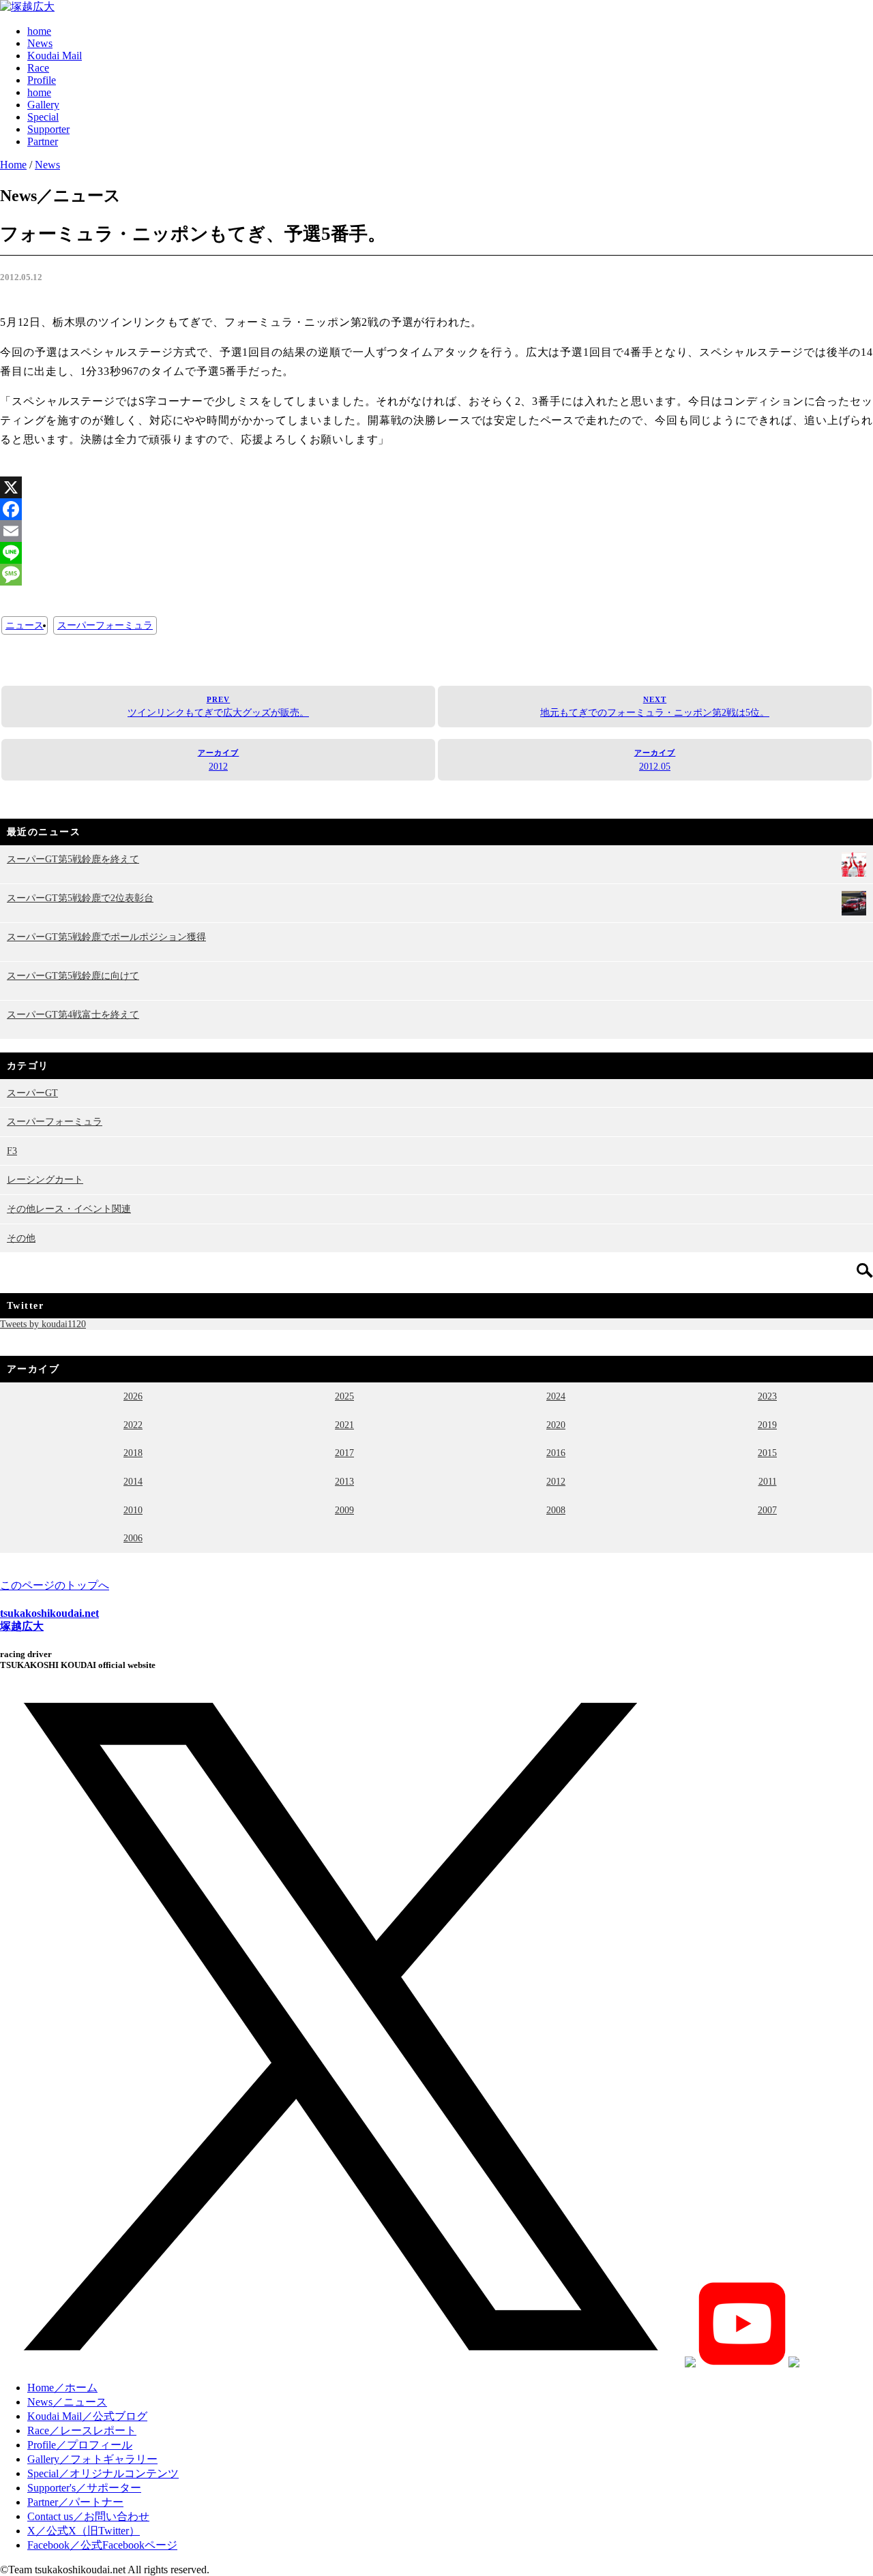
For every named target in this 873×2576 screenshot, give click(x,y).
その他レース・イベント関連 (69, 1209)
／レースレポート (82, 2430)
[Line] (436, 553)
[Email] (436, 531)
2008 (556, 1510)
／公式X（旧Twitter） (84, 2531)
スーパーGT (32, 1093)
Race (38, 68)
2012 (219, 760)
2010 (133, 1510)
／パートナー (75, 2502)
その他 (21, 1238)
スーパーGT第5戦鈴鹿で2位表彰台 (80, 898)
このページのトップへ (55, 1585)
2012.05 (655, 760)
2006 (133, 1538)
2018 (133, 1453)
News (40, 43)
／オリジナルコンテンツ (103, 2473)
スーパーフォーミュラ (105, 625)
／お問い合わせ (88, 2516)
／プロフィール (80, 2445)
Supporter (48, 129)
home (39, 31)
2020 (556, 1425)
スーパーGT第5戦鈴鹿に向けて (73, 975)
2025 (344, 1396)
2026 (133, 1396)
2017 (344, 1453)
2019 (767, 1425)
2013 (344, 1481)
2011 (768, 1481)
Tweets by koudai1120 (43, 1324)
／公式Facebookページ (102, 2545)
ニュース (25, 625)
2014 (133, 1481)
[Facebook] (436, 509)
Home (13, 165)
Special (43, 117)
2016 (556, 1453)
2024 (556, 1396)
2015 (767, 1453)
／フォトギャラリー (92, 2459)
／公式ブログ (87, 2416)
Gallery (43, 105)
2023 (767, 1396)
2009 (344, 1510)
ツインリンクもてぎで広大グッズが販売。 (218, 707)
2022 (133, 1425)
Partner (43, 141)
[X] (436, 487)
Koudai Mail (55, 56)
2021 (344, 1425)
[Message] (436, 575)
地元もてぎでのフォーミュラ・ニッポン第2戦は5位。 (655, 707)
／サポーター (84, 2488)
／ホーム (62, 2388)
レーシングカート (45, 1179)
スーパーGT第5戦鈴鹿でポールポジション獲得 (106, 937)
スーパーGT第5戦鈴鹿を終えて (73, 859)
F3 (12, 1151)
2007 (767, 1510)
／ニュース (67, 2402)
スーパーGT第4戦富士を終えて (73, 1014)
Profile (42, 80)
